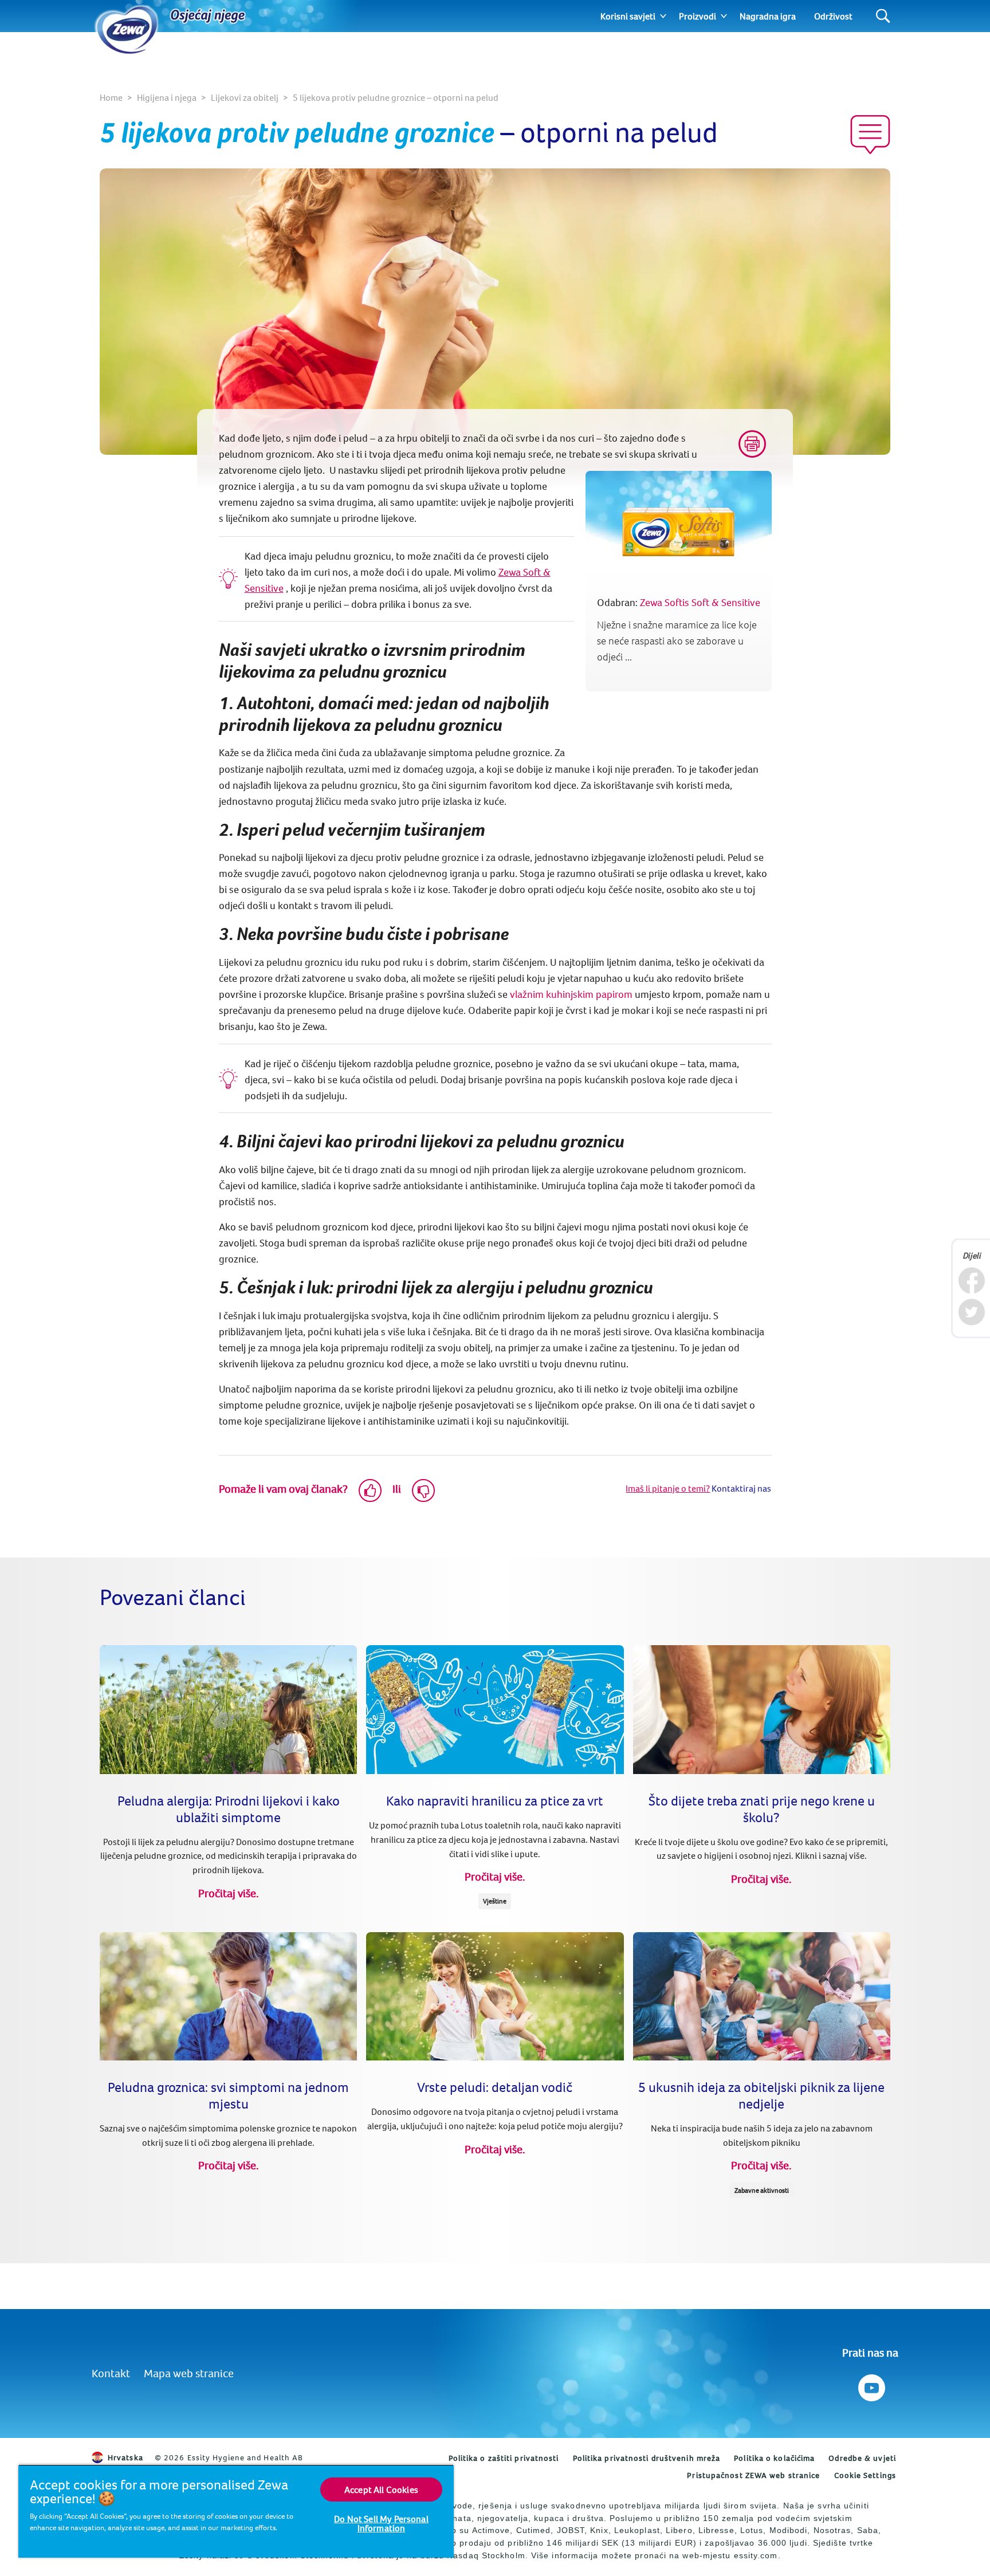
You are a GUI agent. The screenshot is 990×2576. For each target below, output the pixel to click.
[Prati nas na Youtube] (871, 2385)
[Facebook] (971, 1281)
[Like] (370, 1490)
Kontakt (111, 2373)
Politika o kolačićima (774, 2458)
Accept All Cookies (381, 2490)
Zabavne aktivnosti (762, 2190)
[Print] (752, 444)
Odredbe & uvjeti (862, 2458)
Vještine (495, 1901)
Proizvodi (698, 16)
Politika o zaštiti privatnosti (504, 2458)
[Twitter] (971, 1312)
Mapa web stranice (189, 2373)
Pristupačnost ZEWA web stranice (753, 2475)
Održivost (833, 16)
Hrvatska (125, 2457)
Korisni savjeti (628, 16)
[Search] (883, 16)
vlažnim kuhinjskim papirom (570, 994)
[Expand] (663, 16)
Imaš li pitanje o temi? (668, 1488)
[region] (236, 2511)
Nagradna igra (768, 16)
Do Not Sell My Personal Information (381, 2523)
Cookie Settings (865, 2475)
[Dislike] (423, 1490)
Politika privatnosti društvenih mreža (647, 2458)
